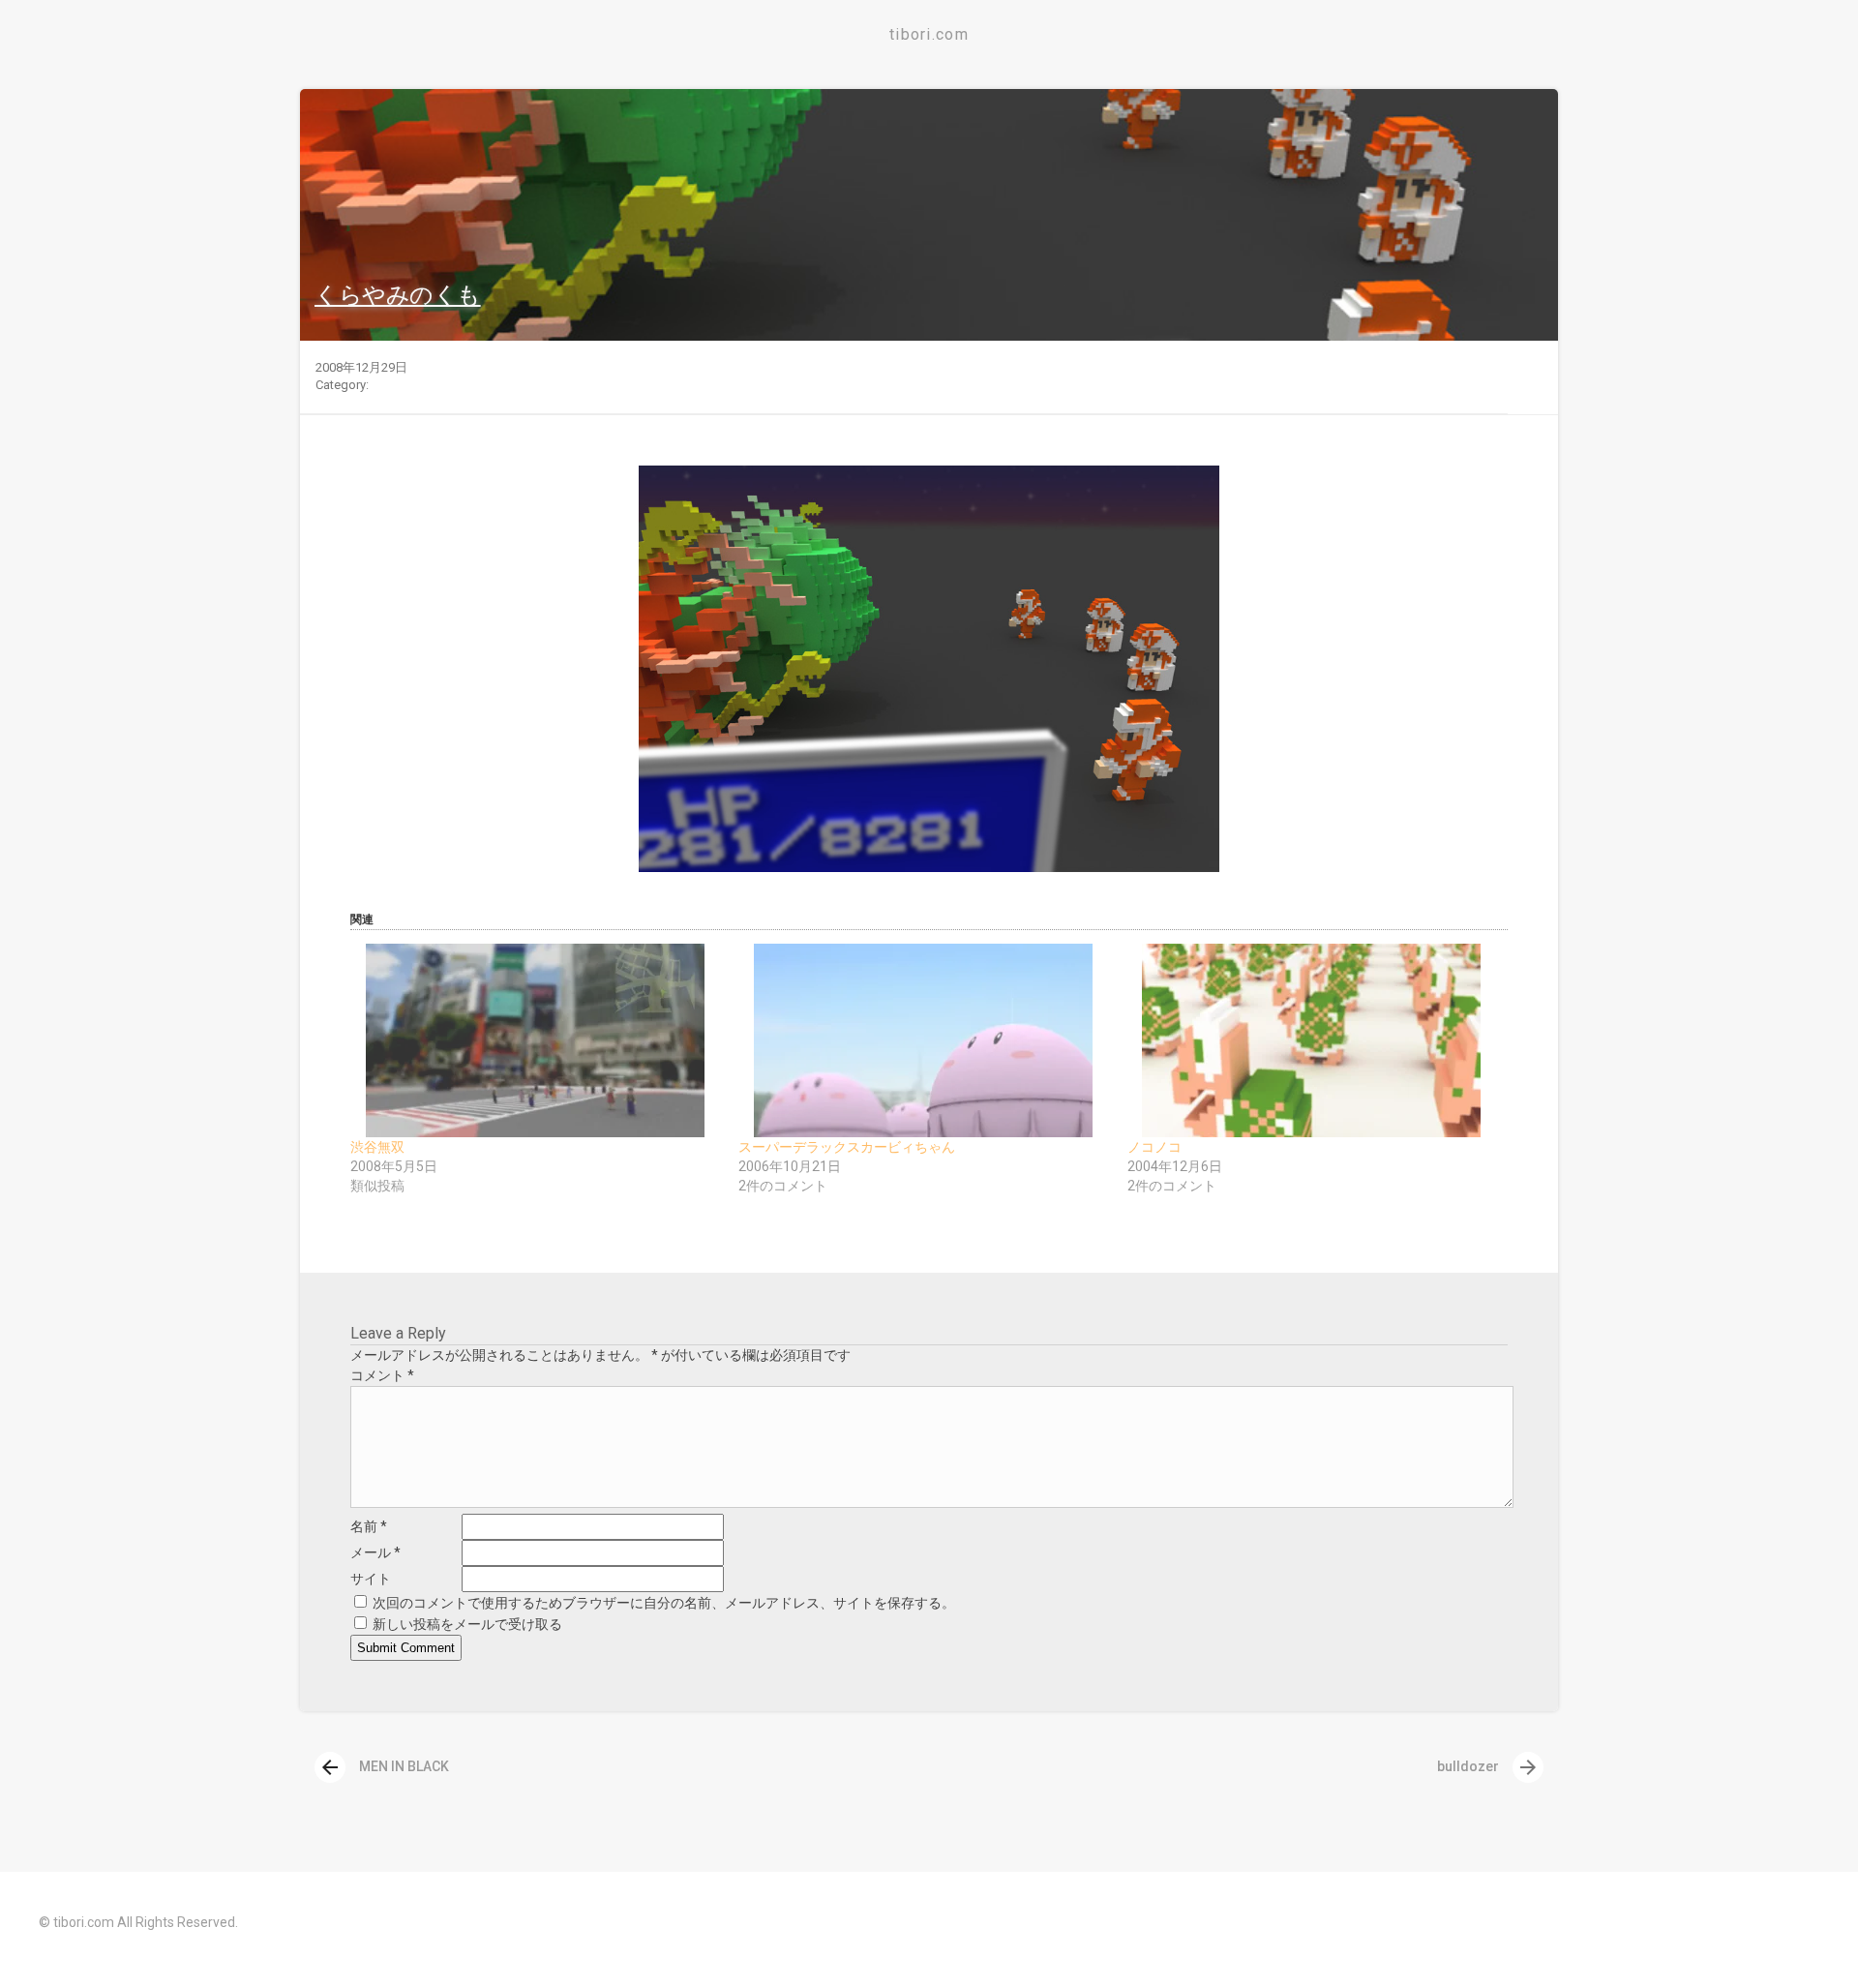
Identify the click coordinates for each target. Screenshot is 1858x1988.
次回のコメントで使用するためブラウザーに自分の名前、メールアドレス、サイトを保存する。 (664, 1603)
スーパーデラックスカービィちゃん (847, 1147)
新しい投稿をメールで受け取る (467, 1624)
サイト (371, 1579)
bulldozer (1488, 1766)
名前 (369, 1526)
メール (375, 1552)
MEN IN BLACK (384, 1766)
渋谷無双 (377, 1147)
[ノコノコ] (1312, 1040)
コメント (382, 1375)
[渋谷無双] (535, 1040)
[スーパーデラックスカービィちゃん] (923, 1040)
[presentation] (330, 1767)
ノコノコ (1154, 1147)
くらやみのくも (398, 295)
